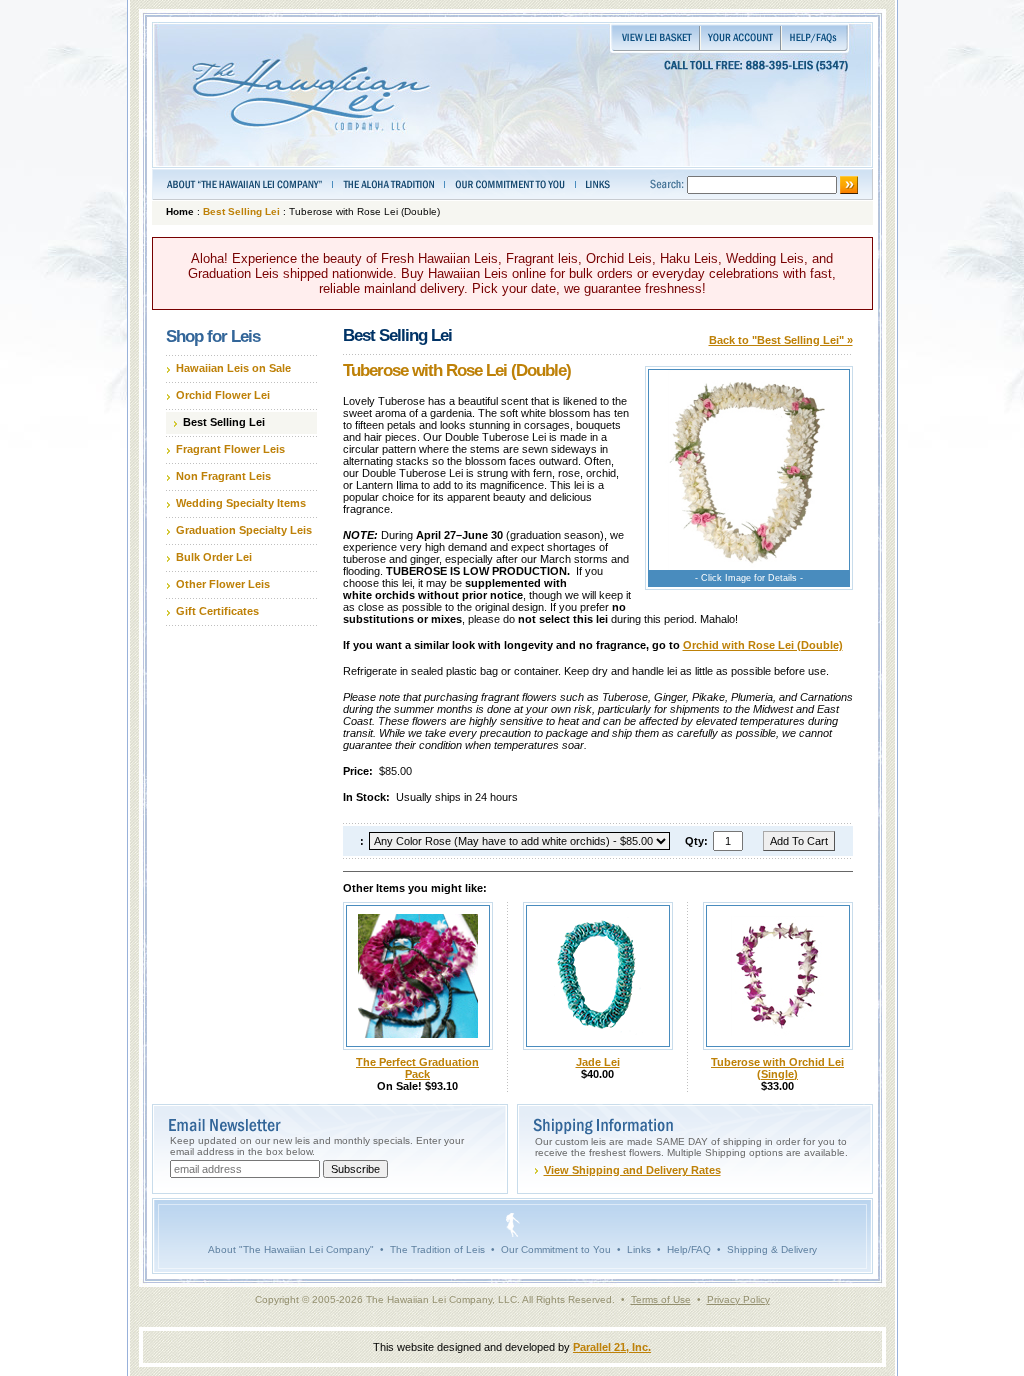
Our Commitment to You (556, 1249)
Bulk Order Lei (214, 557)
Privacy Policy (738, 1299)
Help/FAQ (689, 1249)
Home (180, 211)
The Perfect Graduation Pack (417, 1068)
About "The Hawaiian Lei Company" (291, 1249)
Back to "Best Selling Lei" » (781, 340)
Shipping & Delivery (772, 1249)
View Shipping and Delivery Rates (632, 1170)
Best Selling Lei (241, 211)
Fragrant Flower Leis (230, 449)
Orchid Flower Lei (223, 395)
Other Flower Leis (223, 584)
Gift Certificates (217, 611)
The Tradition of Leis (437, 1249)
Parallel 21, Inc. (612, 1347)
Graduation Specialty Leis (244, 530)
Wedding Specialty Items (241, 503)
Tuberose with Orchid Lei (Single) (777, 1068)
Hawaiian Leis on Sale (233, 368)
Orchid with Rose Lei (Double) (763, 645)
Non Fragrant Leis (223, 476)
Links (639, 1249)
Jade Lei (598, 1062)
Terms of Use (661, 1299)
